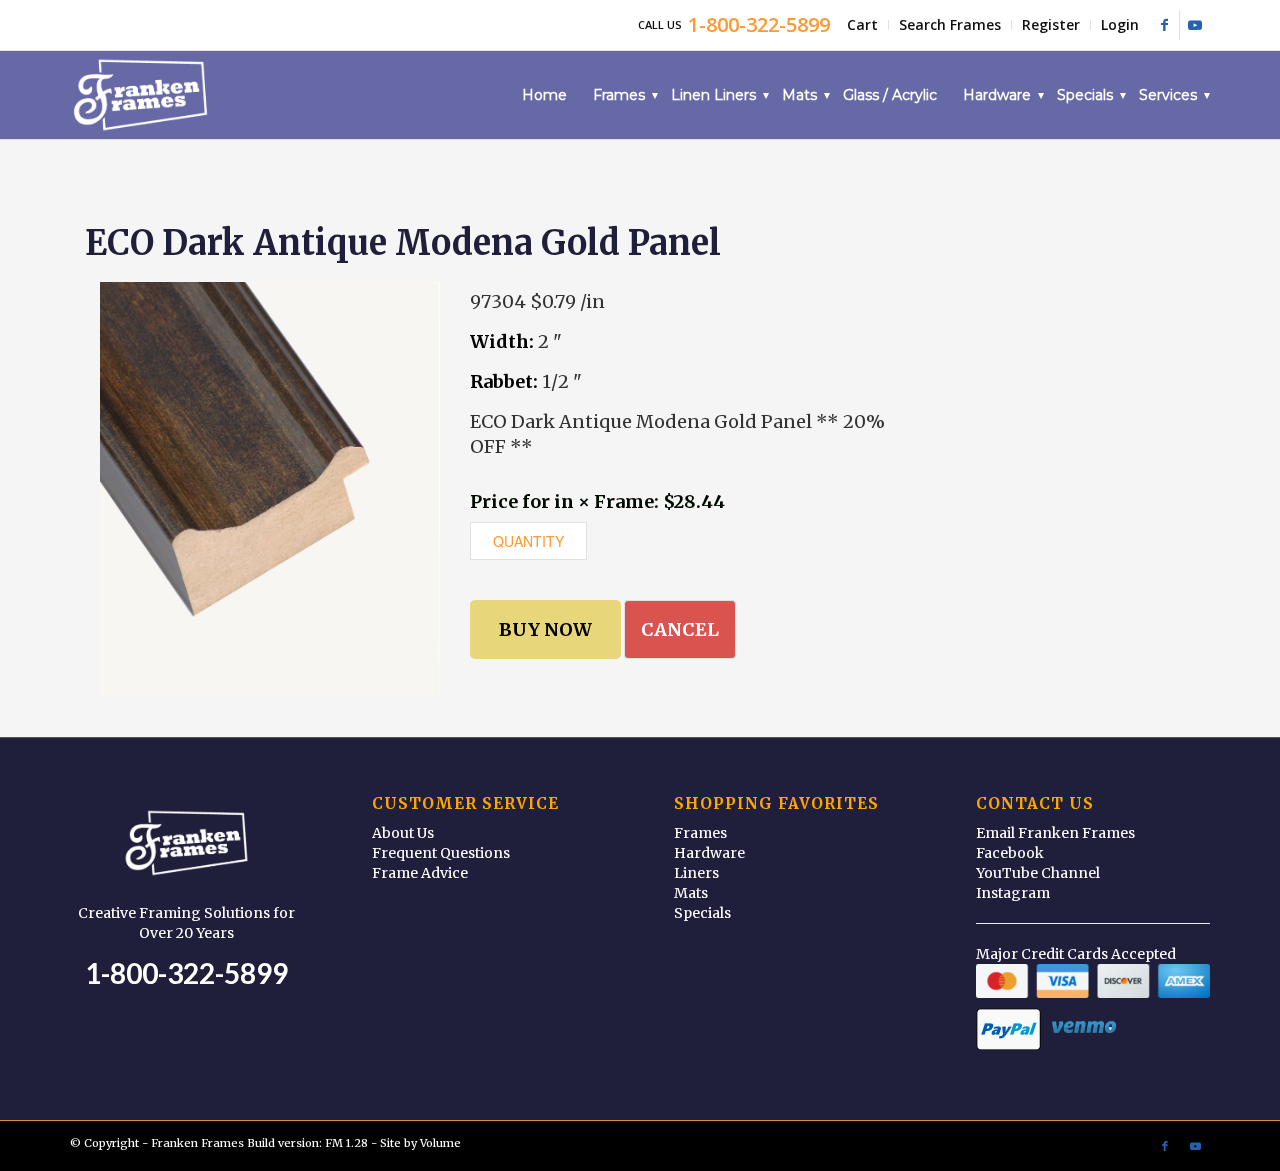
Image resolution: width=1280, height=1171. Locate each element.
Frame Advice (420, 873)
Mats (691, 893)
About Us (403, 833)
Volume (440, 1143)
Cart (862, 24)
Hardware (709, 853)
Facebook (1010, 853)
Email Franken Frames (1055, 833)
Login (1120, 24)
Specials (702, 913)
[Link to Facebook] (1164, 25)
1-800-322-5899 (186, 973)
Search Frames (950, 24)
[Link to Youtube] (1195, 25)
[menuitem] (863, 25)
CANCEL (680, 629)
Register (1051, 24)
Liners (696, 873)
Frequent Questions (441, 853)
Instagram (1013, 893)
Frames (700, 833)
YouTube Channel (1038, 873)
